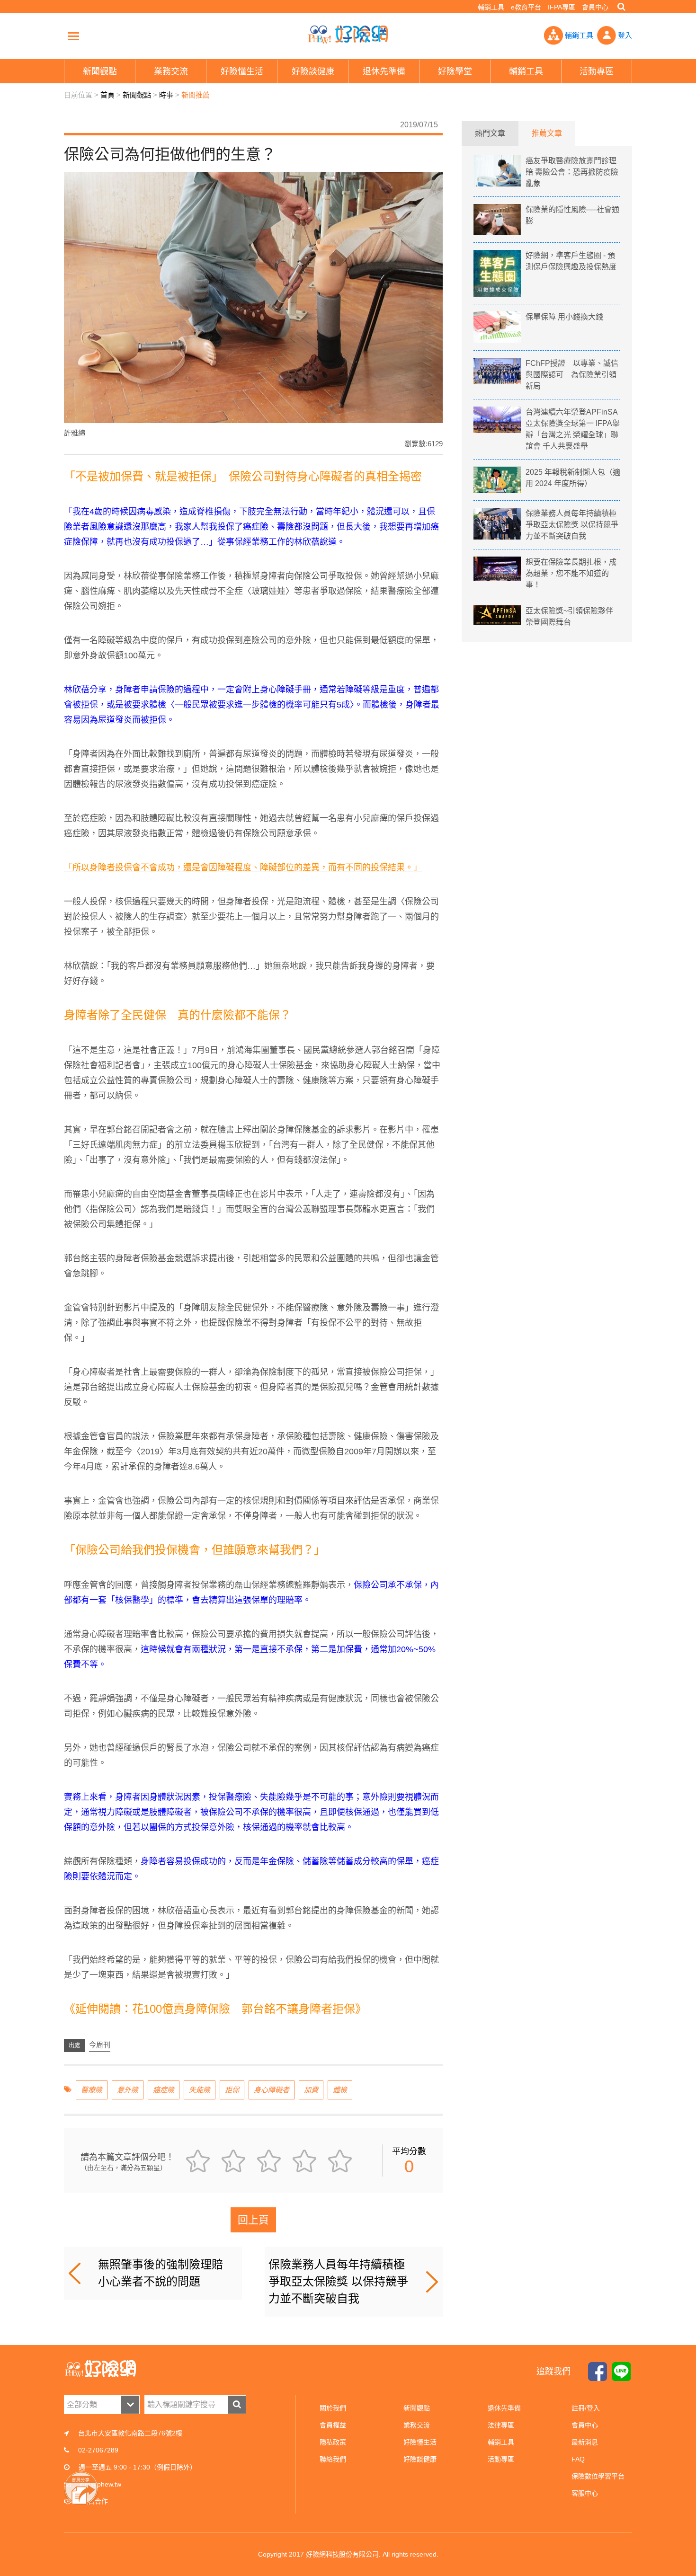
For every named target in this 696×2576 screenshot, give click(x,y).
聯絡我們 (333, 2459)
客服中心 (585, 2493)
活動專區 (501, 2459)
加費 (311, 2090)
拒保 (232, 2090)
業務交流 (417, 2425)
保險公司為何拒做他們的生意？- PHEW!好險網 (348, 35)
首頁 (107, 95)
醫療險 (92, 2090)
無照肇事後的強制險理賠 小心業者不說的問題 (166, 2273)
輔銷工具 (491, 7)
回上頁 (253, 2220)
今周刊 (100, 2045)
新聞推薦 (196, 95)
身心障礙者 (272, 2090)
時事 (166, 95)
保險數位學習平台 (598, 2476)
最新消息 (585, 2442)
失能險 (200, 2090)
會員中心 (595, 7)
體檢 (340, 2090)
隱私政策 (333, 2442)
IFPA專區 (562, 7)
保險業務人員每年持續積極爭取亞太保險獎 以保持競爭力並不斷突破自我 (338, 2281)
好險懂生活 (420, 2442)
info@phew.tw (100, 2484)
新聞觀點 (137, 95)
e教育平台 (526, 7)
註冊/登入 (586, 2408)
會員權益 (333, 2425)
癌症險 (164, 2090)
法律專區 (501, 2425)
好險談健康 (420, 2459)
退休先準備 (504, 2408)
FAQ (578, 2459)
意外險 (128, 2090)
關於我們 (333, 2408)
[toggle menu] (73, 36)
